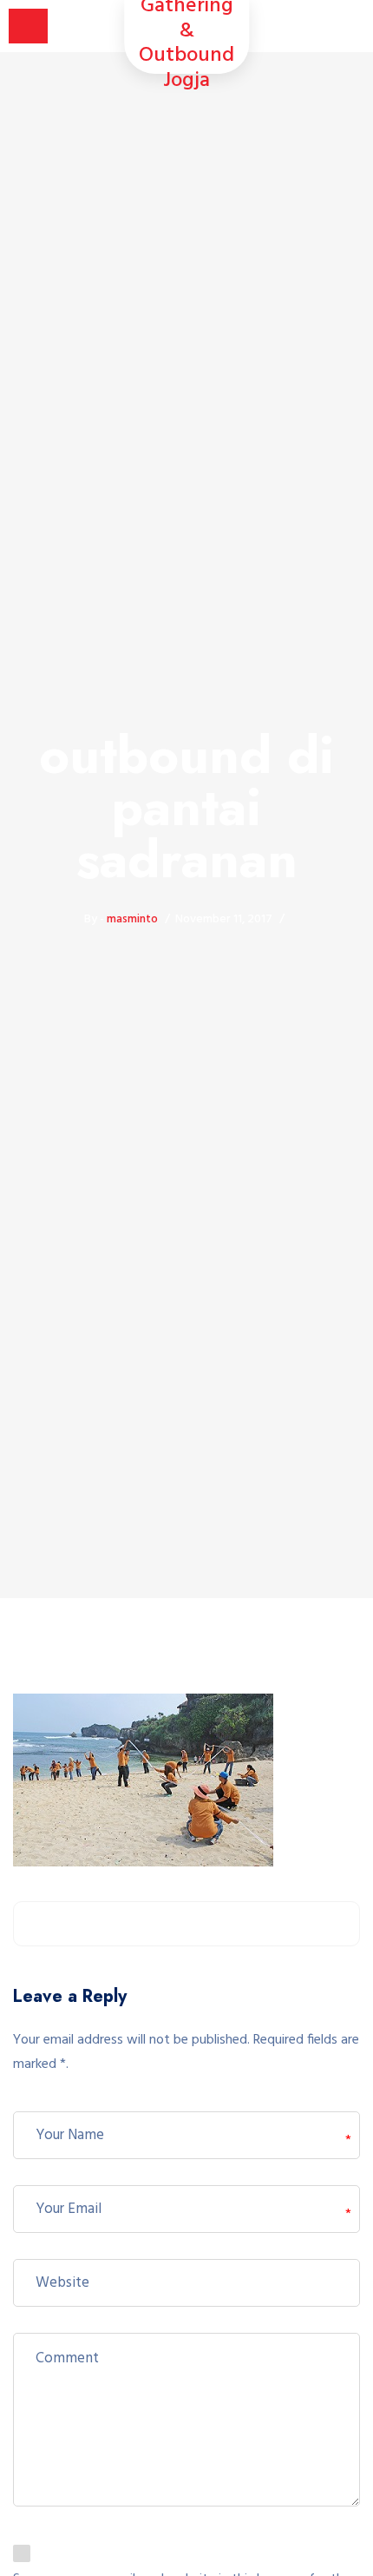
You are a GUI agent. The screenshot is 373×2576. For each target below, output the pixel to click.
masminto (132, 919)
